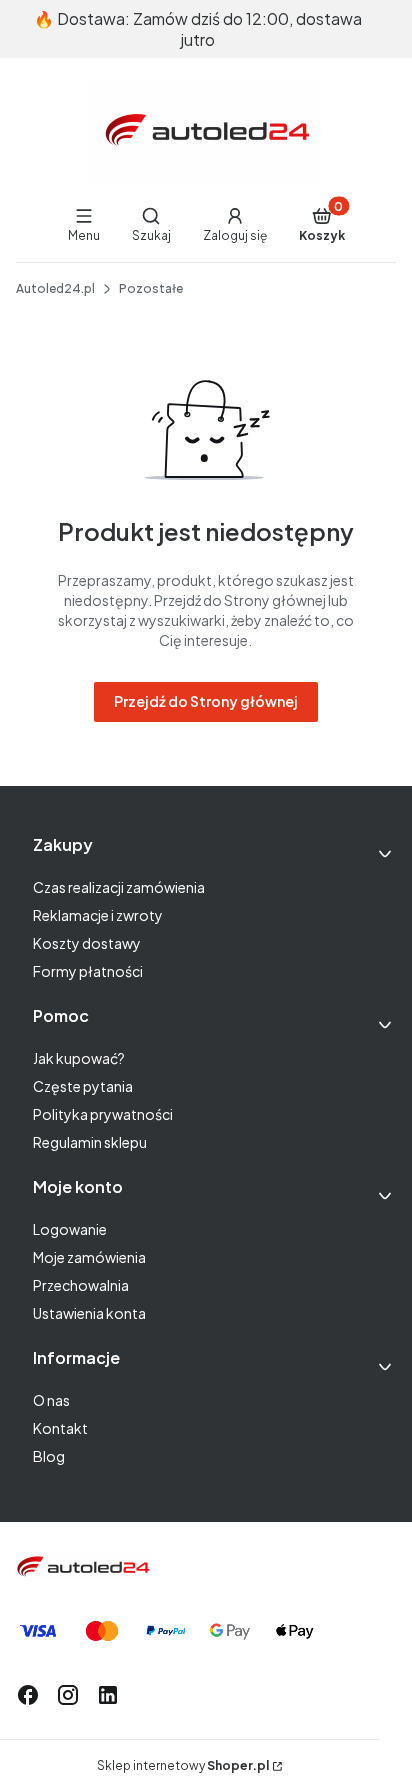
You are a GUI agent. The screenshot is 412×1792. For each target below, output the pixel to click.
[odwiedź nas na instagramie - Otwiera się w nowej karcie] (68, 1695)
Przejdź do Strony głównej (206, 701)
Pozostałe (151, 288)
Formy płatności (88, 971)
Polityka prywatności (103, 1114)
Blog (49, 1456)
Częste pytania (83, 1086)
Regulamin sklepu (90, 1142)
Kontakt (60, 1428)
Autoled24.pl (55, 288)
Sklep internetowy (183, 1765)
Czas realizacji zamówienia (119, 887)
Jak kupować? (79, 1058)
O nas (51, 1400)
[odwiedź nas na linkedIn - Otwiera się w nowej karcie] (108, 1695)
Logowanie (70, 1229)
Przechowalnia (81, 1285)
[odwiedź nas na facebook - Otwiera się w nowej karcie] (28, 1695)
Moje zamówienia (89, 1257)
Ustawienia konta (89, 1313)
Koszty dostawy (87, 943)
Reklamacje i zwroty (98, 915)
